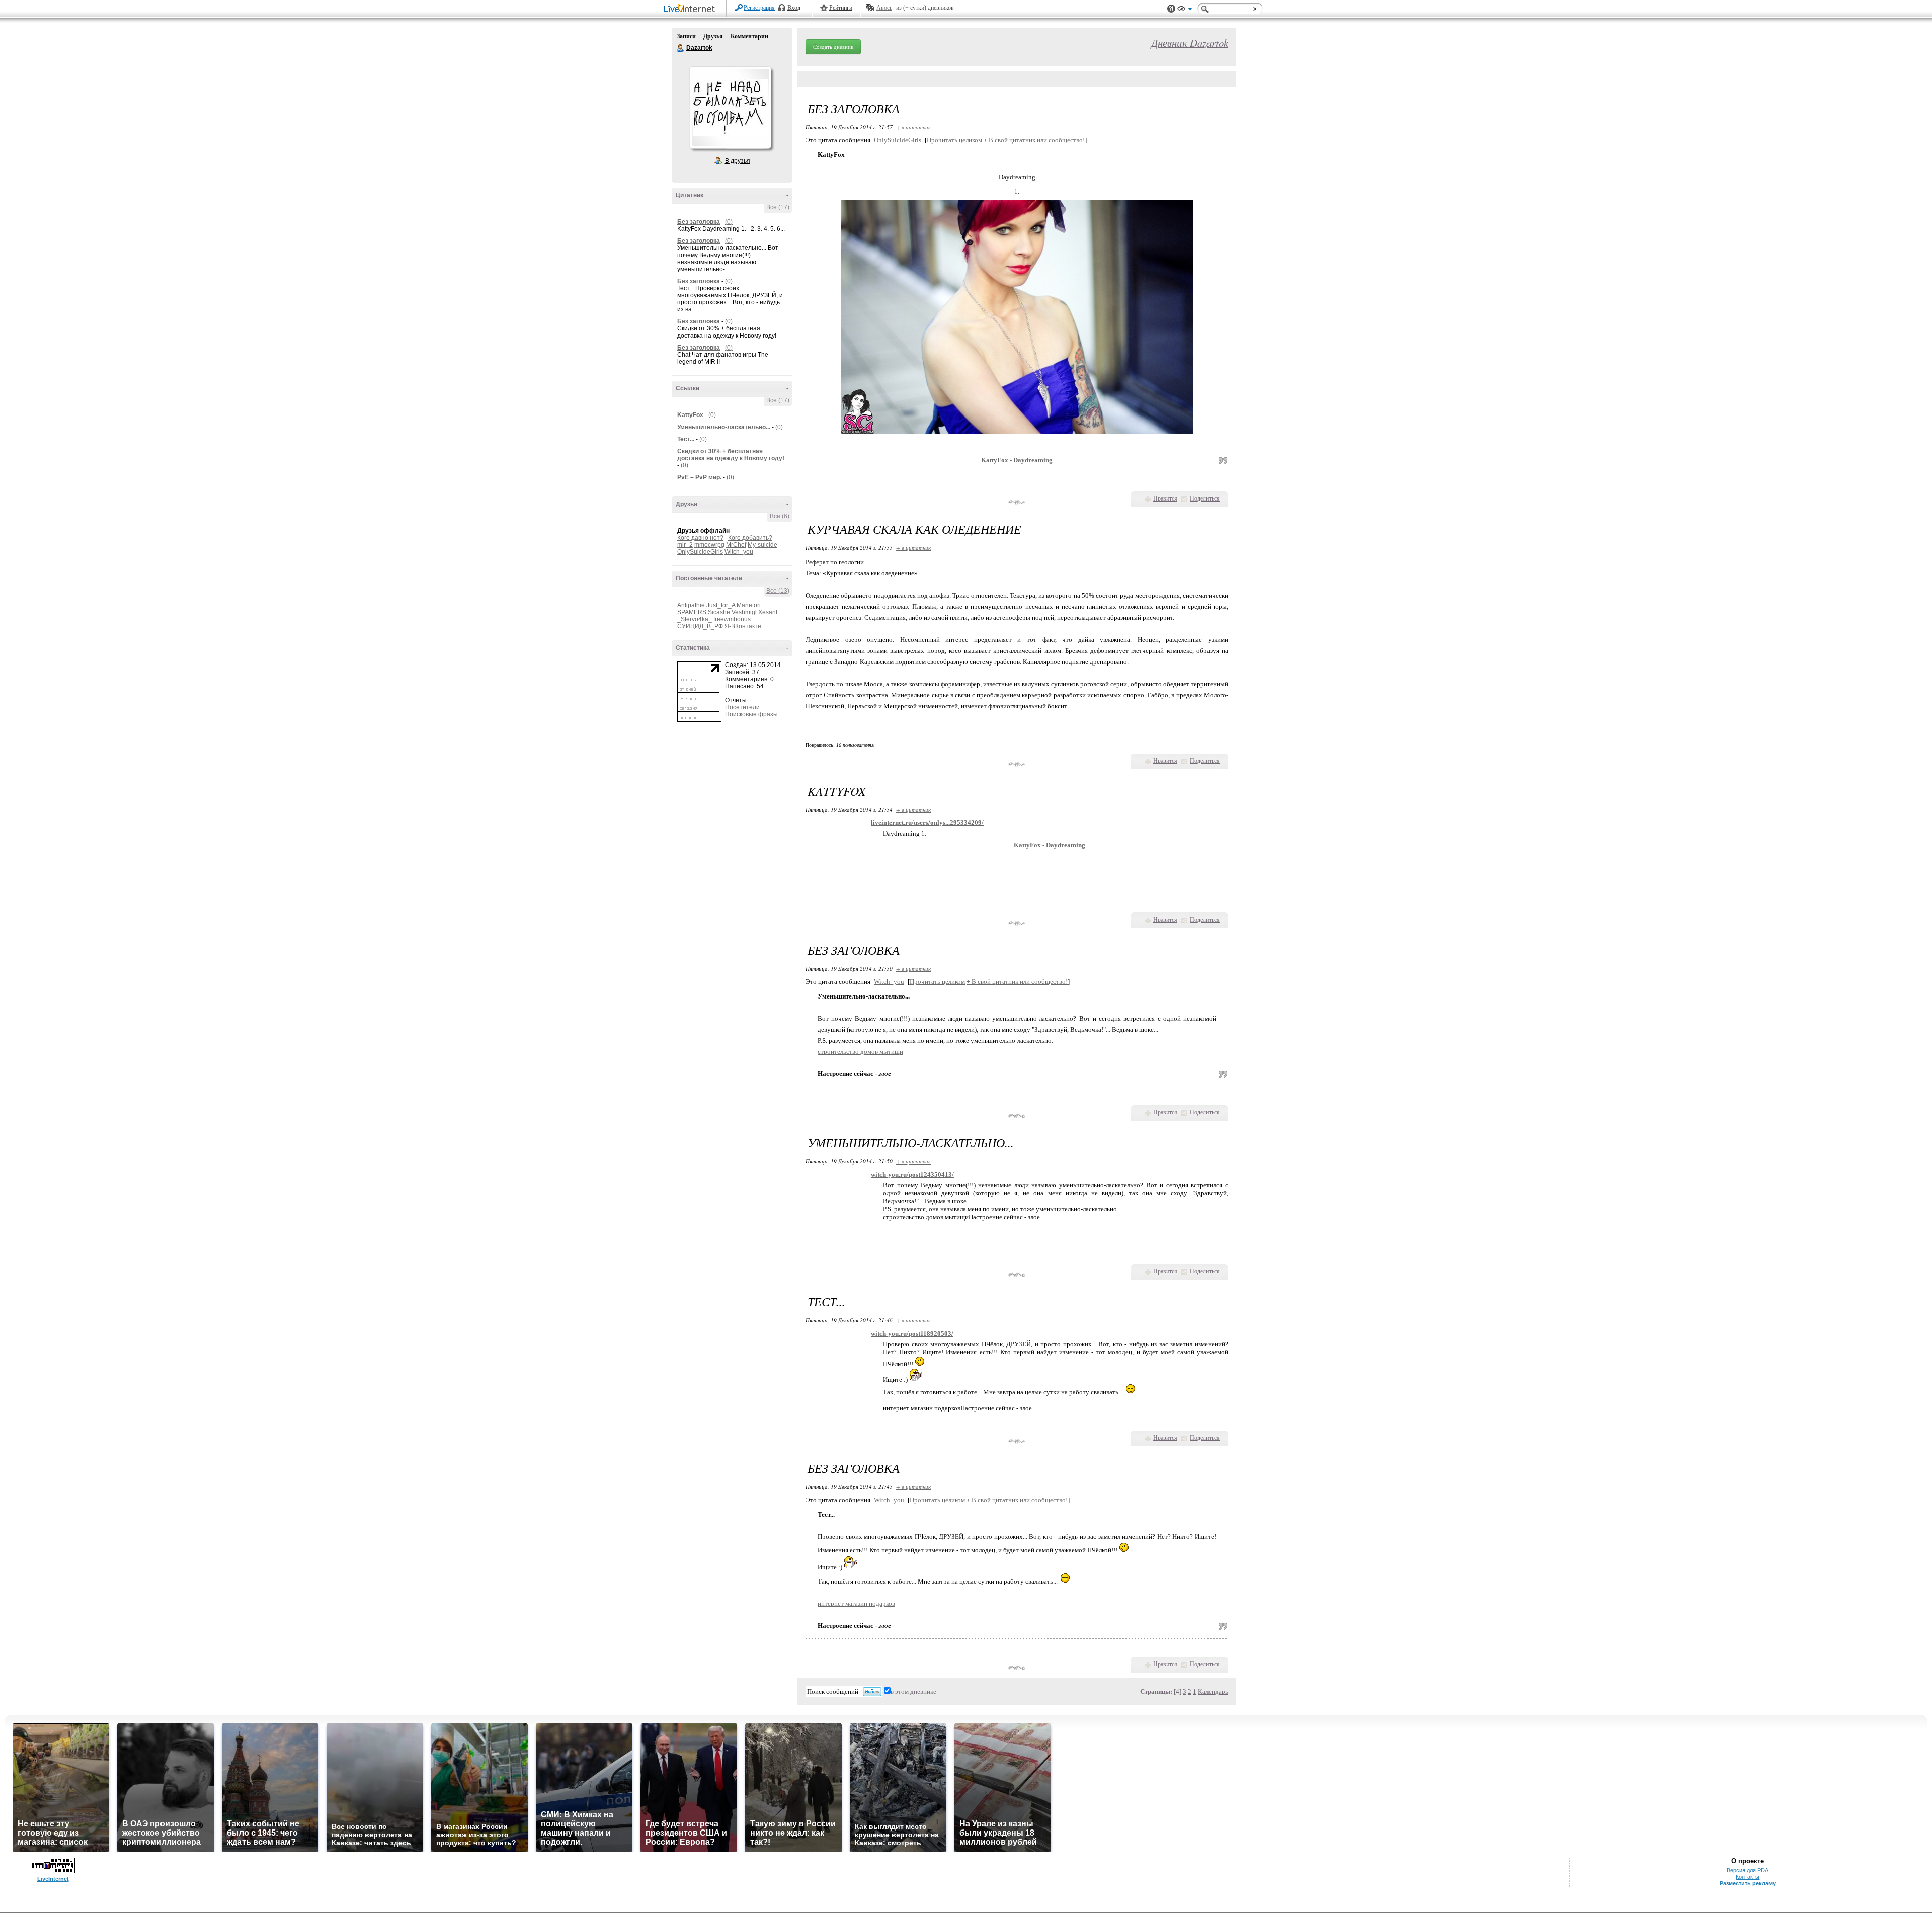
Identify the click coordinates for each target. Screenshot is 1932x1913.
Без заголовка (699, 222)
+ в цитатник (913, 127)
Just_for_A (721, 605)
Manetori (749, 605)
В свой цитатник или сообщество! (1034, 140)
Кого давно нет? (700, 538)
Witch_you (739, 552)
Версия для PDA (1748, 1870)
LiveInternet (691, 9)
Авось (884, 8)
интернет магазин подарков (856, 1603)
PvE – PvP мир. (699, 477)
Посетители (742, 707)
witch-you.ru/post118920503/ (912, 1333)
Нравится (1165, 498)
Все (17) (778, 207)
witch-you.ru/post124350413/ (912, 1174)
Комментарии (749, 36)
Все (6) (780, 516)
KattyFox (690, 415)
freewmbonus (732, 619)
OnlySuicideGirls (700, 552)
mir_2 (685, 545)
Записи (686, 36)
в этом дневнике (913, 1691)
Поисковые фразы (751, 714)
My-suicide (762, 545)
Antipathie (691, 605)
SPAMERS (692, 612)
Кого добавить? (750, 538)
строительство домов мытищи (860, 1052)
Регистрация (759, 8)
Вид (1185, 10)
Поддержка (1171, 9)
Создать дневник (833, 47)
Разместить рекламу (1748, 1883)
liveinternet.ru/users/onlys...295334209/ (927, 823)
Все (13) (778, 591)
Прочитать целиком (954, 140)
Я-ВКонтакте (743, 626)
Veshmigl (744, 612)
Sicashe (719, 612)
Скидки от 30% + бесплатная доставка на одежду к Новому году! (731, 455)
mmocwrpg (709, 545)
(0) (729, 222)
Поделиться (1205, 498)
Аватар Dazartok (730, 108)
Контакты (1748, 1877)
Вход (794, 8)
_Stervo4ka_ (695, 619)
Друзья (713, 36)
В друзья (738, 161)
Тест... (686, 439)
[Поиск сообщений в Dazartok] (872, 1692)
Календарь (1213, 1691)
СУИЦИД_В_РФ (700, 626)
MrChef (736, 545)
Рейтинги (841, 8)
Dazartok (681, 48)
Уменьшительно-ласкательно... (724, 427)
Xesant (768, 612)
